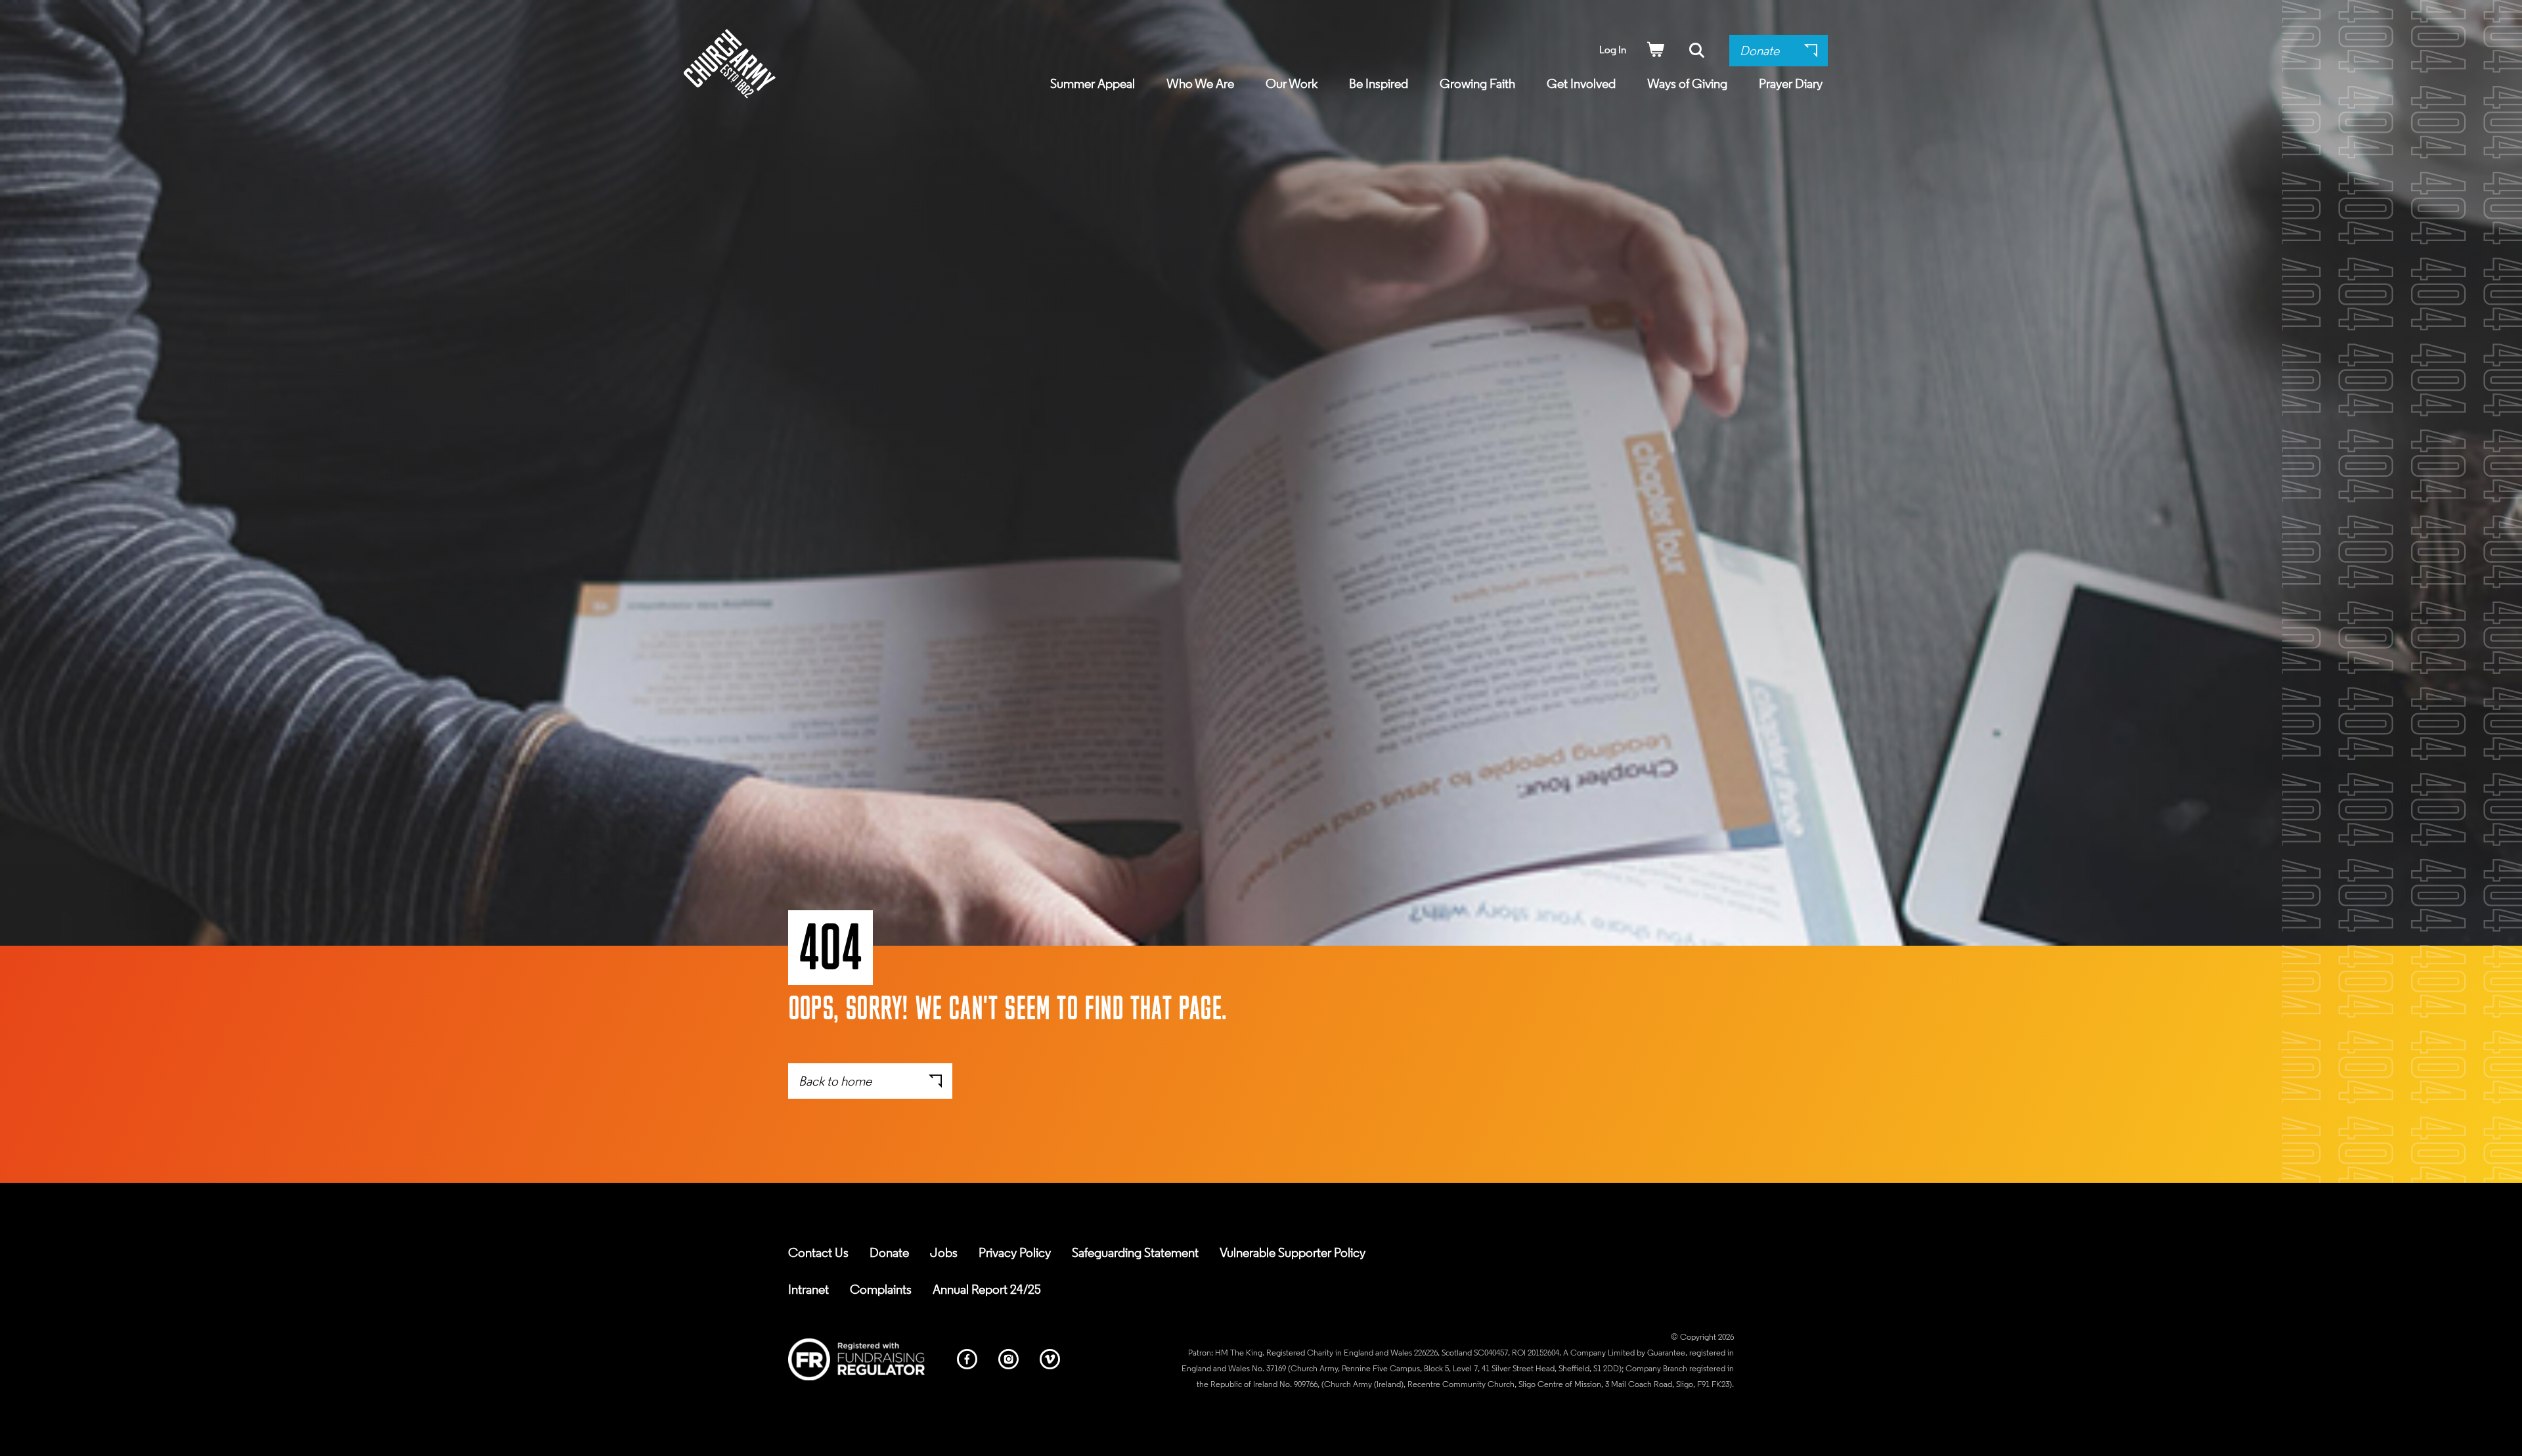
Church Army (730, 64)
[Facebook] (967, 1361)
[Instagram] (1008, 1361)
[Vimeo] (1050, 1361)
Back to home (835, 1082)
